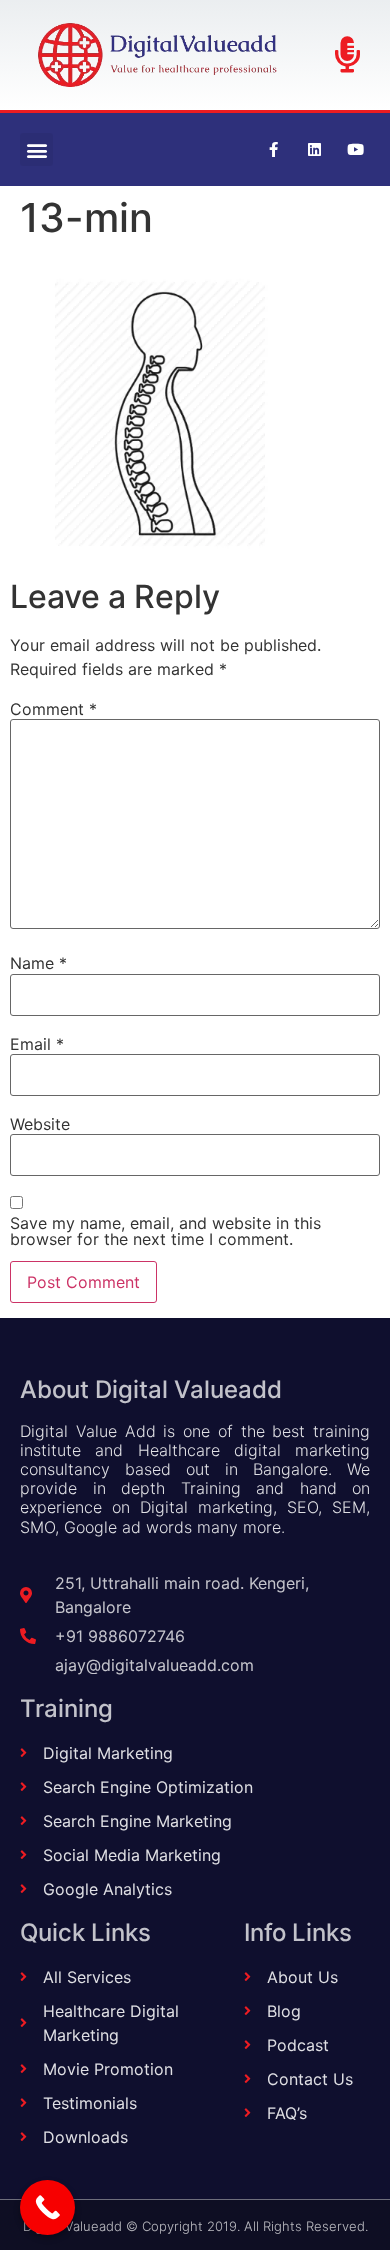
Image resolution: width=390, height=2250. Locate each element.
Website (40, 1124)
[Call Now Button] (47, 2207)
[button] (36, 149)
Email (37, 1044)
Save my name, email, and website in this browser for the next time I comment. (165, 1231)
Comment (53, 709)
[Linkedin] (314, 150)
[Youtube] (355, 150)
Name (38, 963)
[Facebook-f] (273, 150)
